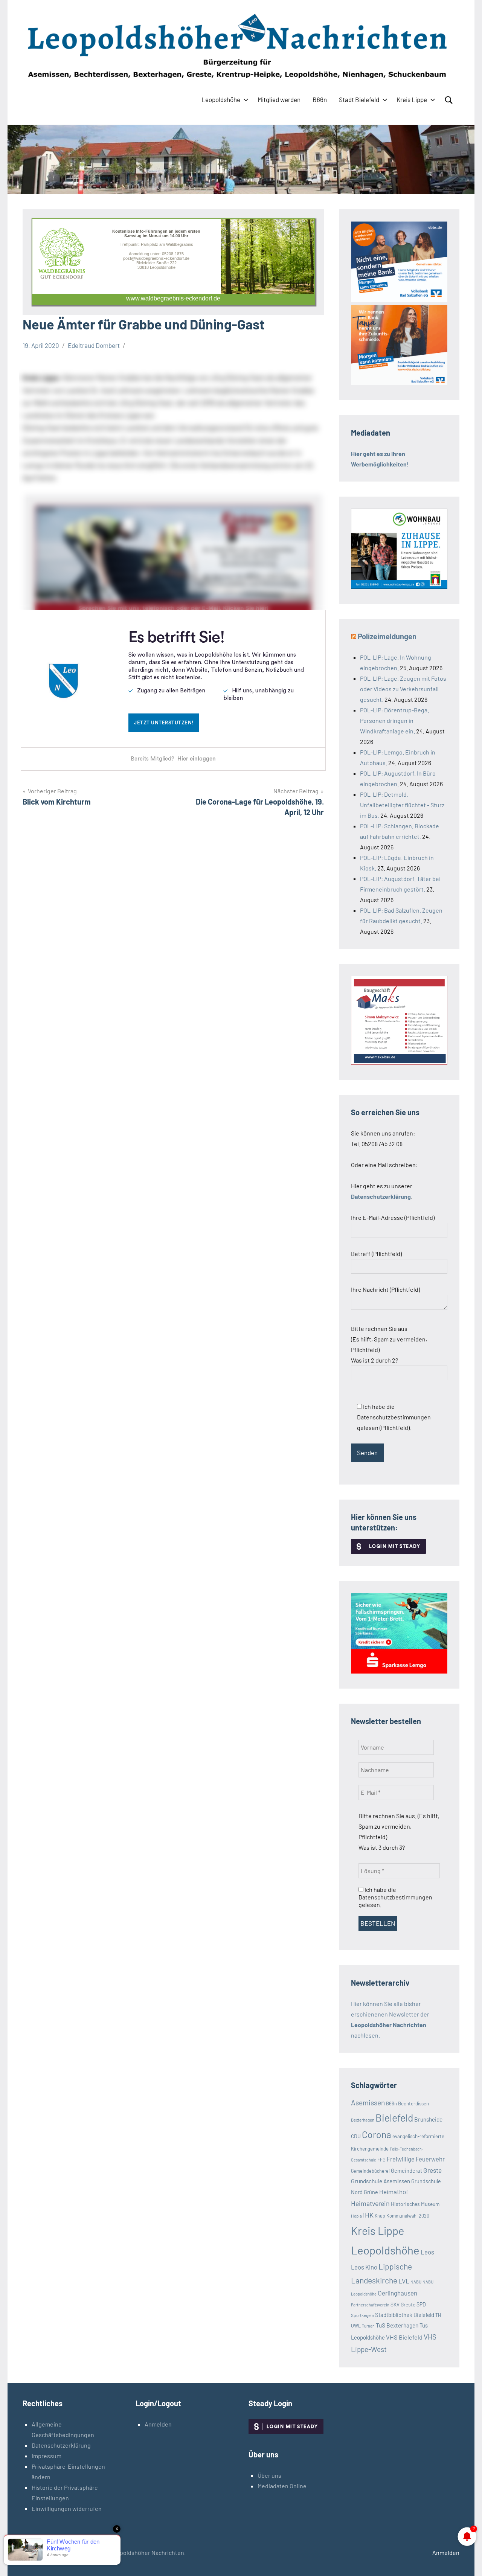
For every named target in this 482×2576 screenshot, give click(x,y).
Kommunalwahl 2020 (408, 2216)
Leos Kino (364, 2267)
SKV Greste (403, 2304)
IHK (368, 2215)
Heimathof (394, 2192)
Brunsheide (428, 2119)
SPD (421, 2304)
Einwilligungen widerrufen (67, 2508)
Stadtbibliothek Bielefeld (405, 2315)
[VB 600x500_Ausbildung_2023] (399, 383)
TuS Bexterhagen (397, 2325)
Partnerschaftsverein (370, 2305)
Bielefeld (394, 2118)
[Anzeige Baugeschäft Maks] (399, 1062)
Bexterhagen (363, 2120)
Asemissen (368, 2103)
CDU (356, 2136)
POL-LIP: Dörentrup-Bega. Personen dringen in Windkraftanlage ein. (394, 720)
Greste (432, 2170)
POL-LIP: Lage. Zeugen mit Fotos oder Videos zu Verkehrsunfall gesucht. (403, 689)
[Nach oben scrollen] (467, 2561)
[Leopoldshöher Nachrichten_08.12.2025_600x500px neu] (399, 586)
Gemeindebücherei (370, 2171)
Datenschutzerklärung (61, 2445)
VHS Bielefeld (404, 2337)
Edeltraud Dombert (94, 345)
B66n (320, 99)
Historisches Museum (415, 2204)
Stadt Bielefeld (359, 99)
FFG (381, 2160)
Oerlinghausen (397, 2293)
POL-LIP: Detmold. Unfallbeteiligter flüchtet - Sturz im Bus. (402, 805)
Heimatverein (370, 2203)
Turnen (368, 2326)
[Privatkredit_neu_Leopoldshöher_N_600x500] (399, 1671)
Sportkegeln (362, 2315)
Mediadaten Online (282, 2486)
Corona (377, 2134)
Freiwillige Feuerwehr (416, 2159)
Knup (380, 2216)
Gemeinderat (406, 2171)
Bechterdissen (413, 2103)
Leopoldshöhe (221, 99)
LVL (404, 2281)
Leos (427, 2252)
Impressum (47, 2456)
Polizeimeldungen (387, 636)
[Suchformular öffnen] (449, 100)
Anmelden (158, 2424)
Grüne (371, 2192)
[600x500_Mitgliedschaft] (399, 300)
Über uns (269, 2475)
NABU (416, 2282)
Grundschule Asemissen (381, 2181)
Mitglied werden (279, 99)
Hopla (356, 2216)
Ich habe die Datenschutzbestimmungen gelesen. (395, 1897)
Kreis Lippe (412, 99)
